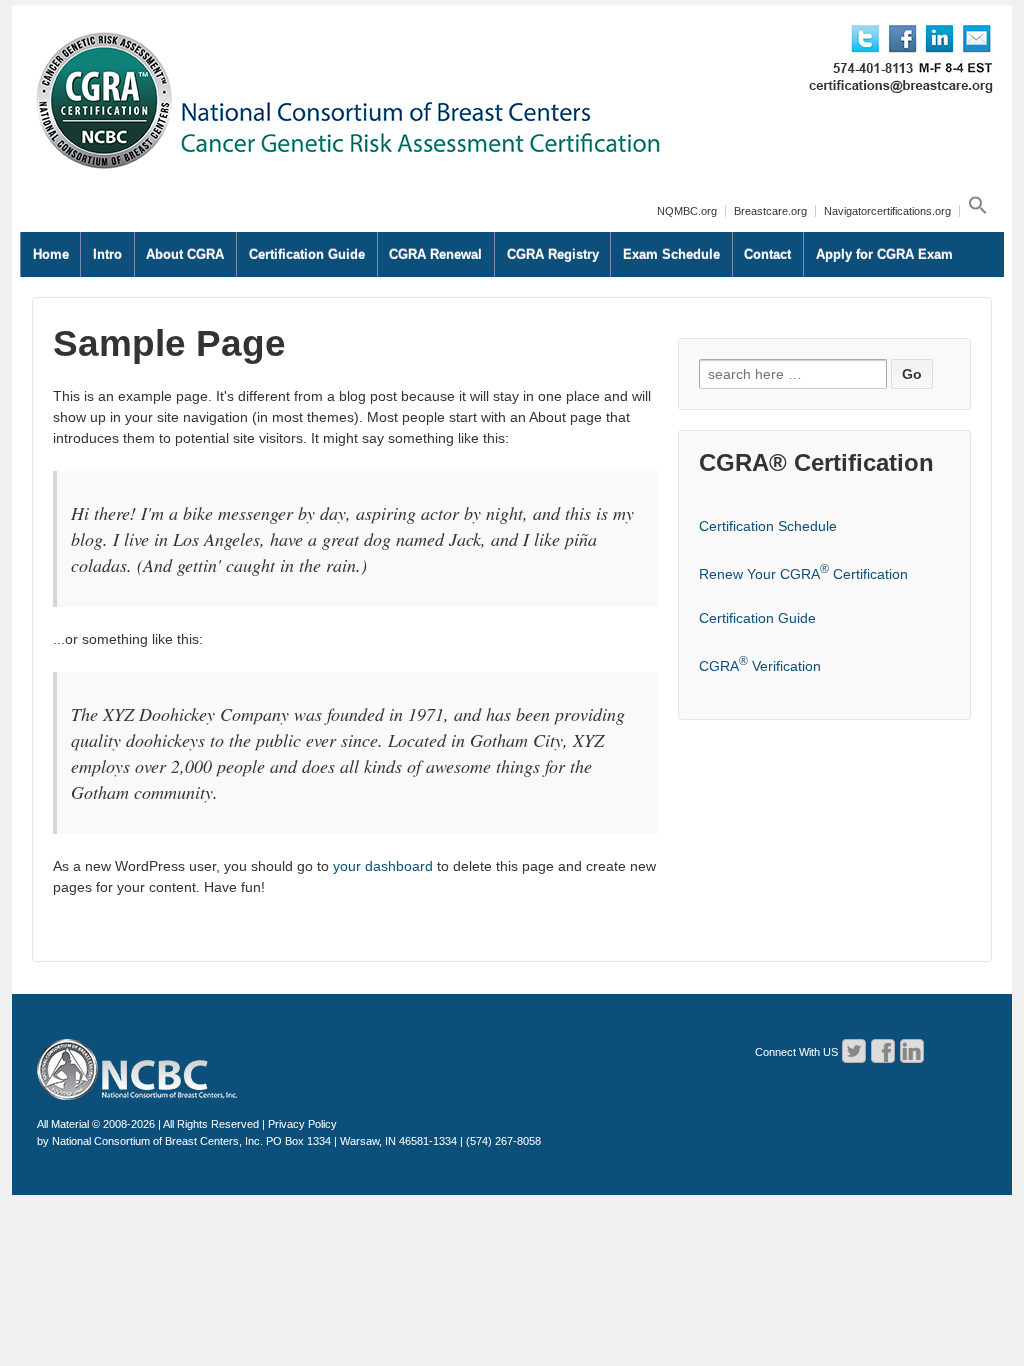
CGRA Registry (553, 254)
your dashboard (383, 866)
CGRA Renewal (435, 254)
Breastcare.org (770, 211)
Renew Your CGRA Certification (803, 574)
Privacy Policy (302, 1124)
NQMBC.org (687, 211)
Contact (767, 254)
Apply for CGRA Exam (884, 254)
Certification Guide (307, 254)
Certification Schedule (768, 526)
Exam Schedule (671, 254)
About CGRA (185, 254)
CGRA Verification (760, 666)
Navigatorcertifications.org (887, 211)
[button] (975, 211)
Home (51, 254)
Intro (107, 254)
